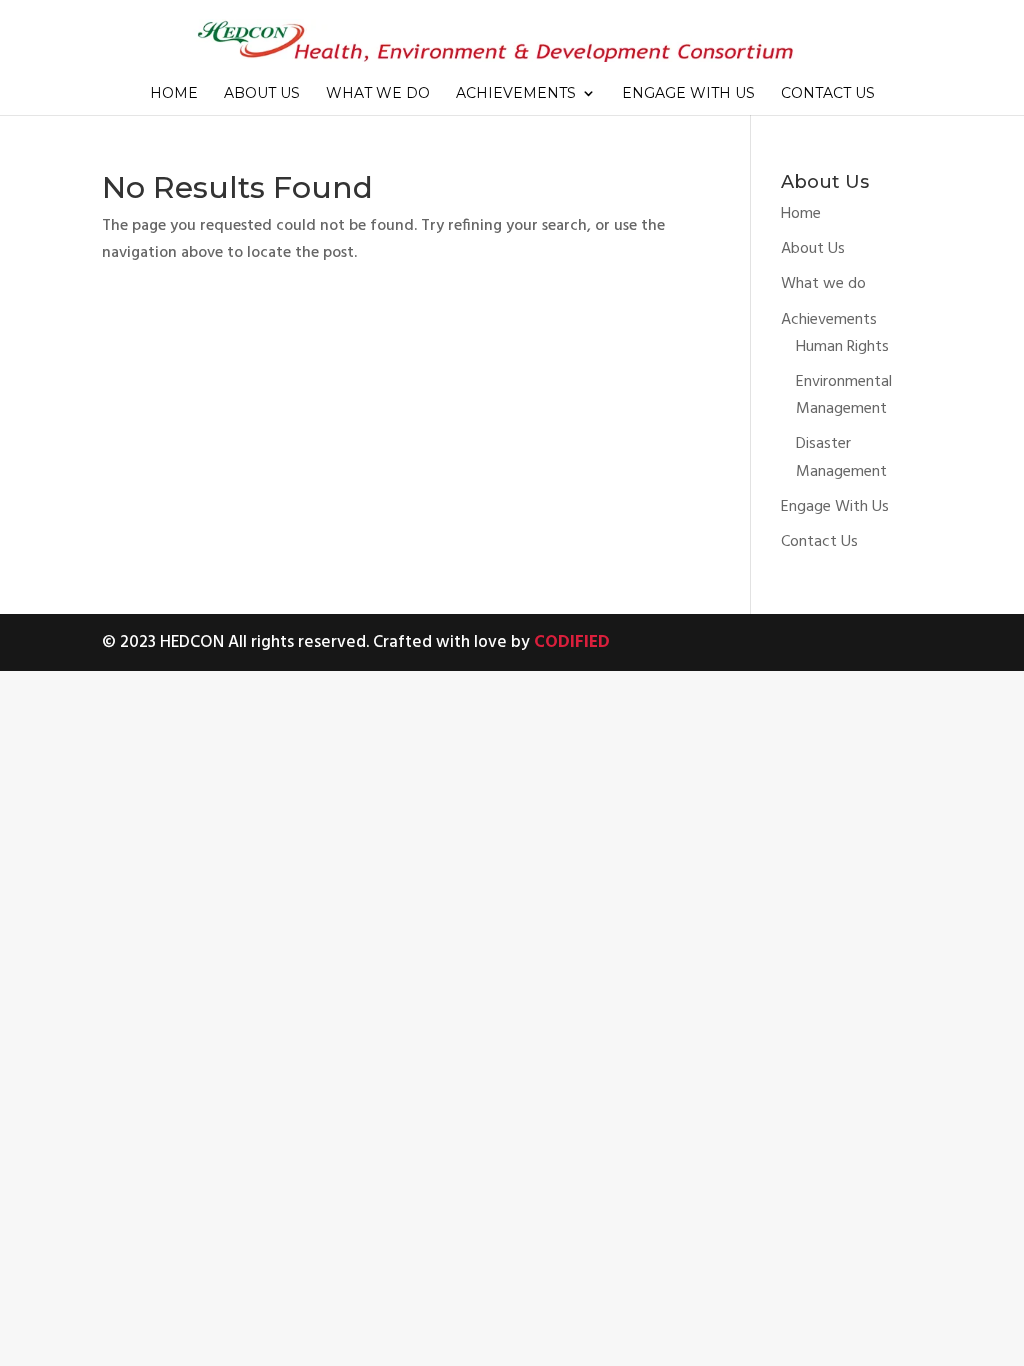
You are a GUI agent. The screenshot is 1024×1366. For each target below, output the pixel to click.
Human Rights (842, 347)
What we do (378, 94)
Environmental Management (844, 395)
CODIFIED (572, 642)
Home (174, 94)
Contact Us (828, 94)
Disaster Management (841, 457)
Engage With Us (688, 94)
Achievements (516, 94)
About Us (262, 94)
